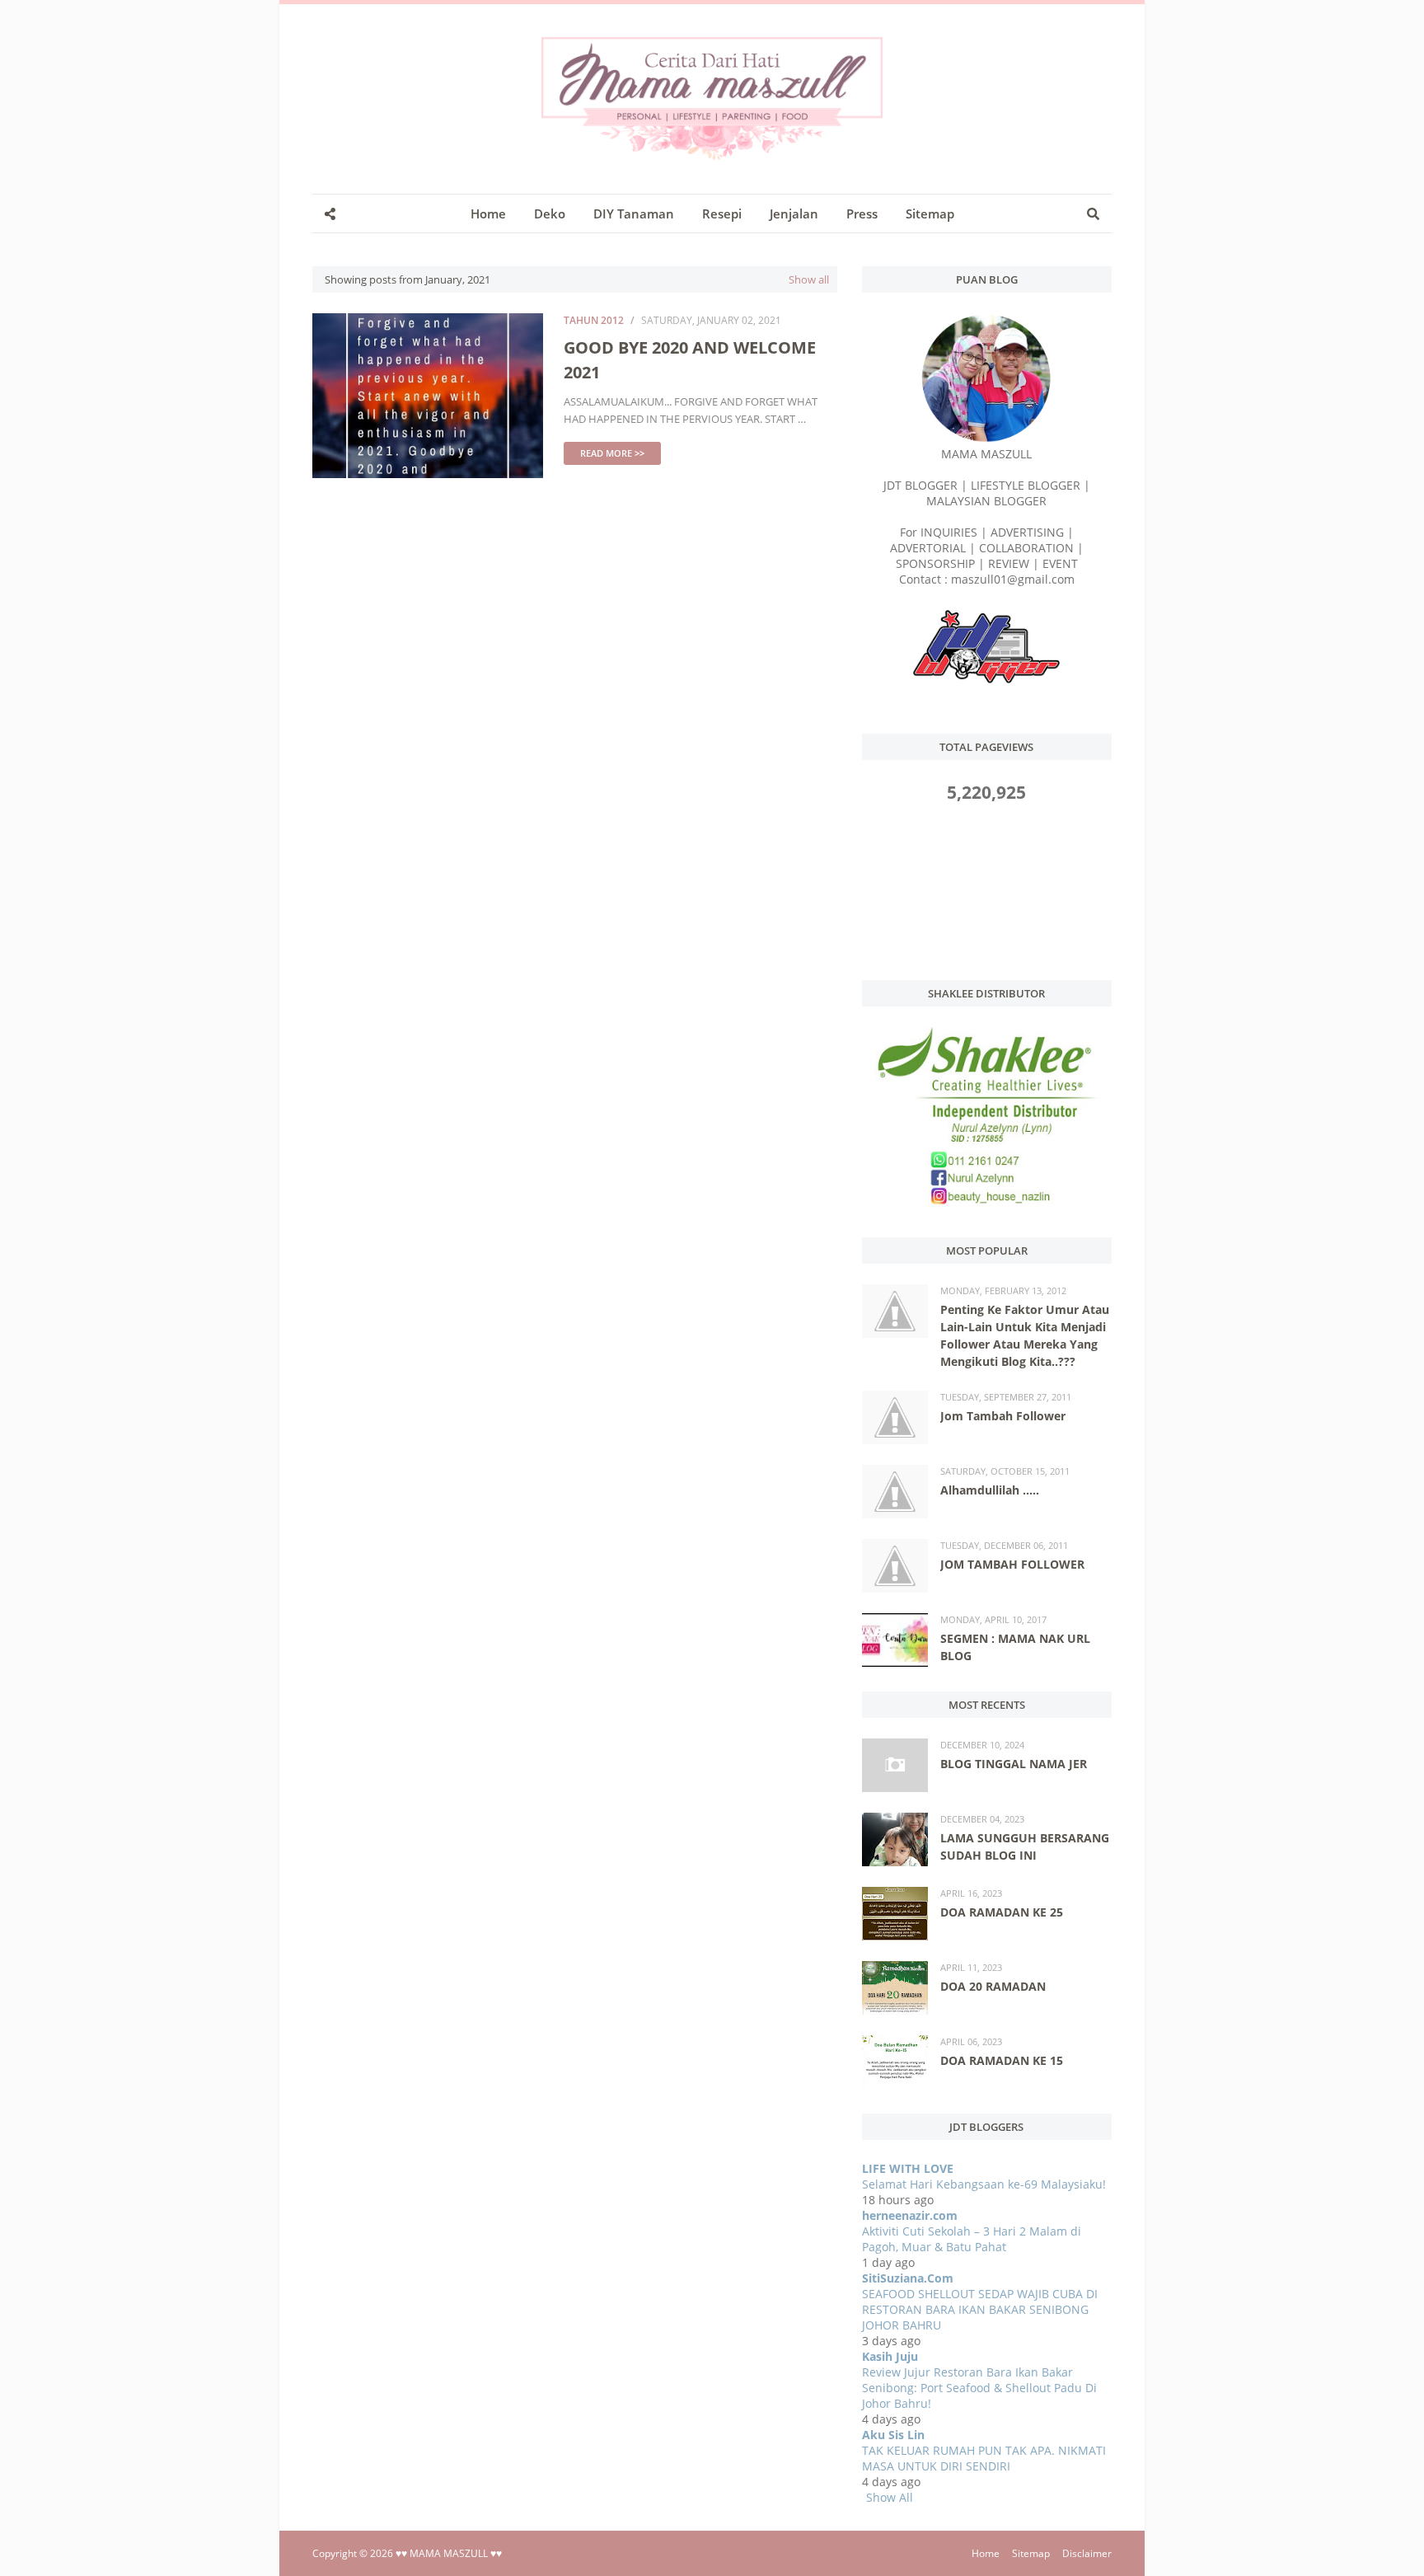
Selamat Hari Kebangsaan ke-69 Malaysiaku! (984, 2184)
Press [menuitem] (862, 213)
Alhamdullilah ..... (990, 1490)
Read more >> (612, 453)
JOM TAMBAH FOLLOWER (1012, 1564)
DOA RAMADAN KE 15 (1002, 2060)
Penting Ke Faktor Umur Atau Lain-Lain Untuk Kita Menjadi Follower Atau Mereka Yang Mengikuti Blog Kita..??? (1025, 1335)
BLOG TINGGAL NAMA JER (1014, 1764)
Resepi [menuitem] (722, 213)
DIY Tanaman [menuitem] (634, 213)
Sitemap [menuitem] (930, 213)
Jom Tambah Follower (1003, 1416)
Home (986, 2553)
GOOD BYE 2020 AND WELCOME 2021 (690, 360)
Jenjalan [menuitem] (794, 213)
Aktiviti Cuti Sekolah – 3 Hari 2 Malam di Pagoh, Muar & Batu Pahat (972, 2239)
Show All (890, 2497)
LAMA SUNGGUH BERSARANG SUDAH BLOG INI (1025, 1846)
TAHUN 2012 (594, 320)
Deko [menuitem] (550, 213)
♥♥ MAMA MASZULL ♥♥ (449, 2553)
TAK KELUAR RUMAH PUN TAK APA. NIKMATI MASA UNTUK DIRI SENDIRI (984, 2458)
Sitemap (1031, 2553)
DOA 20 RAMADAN (993, 1986)
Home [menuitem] (488, 213)
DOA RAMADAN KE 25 (1002, 1912)
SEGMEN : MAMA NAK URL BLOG (1015, 1647)
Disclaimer (1087, 2553)
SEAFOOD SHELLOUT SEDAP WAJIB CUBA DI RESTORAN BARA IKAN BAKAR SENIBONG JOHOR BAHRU (980, 2309)
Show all (809, 279)
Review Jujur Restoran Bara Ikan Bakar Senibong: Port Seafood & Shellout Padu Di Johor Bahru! (979, 2388)
